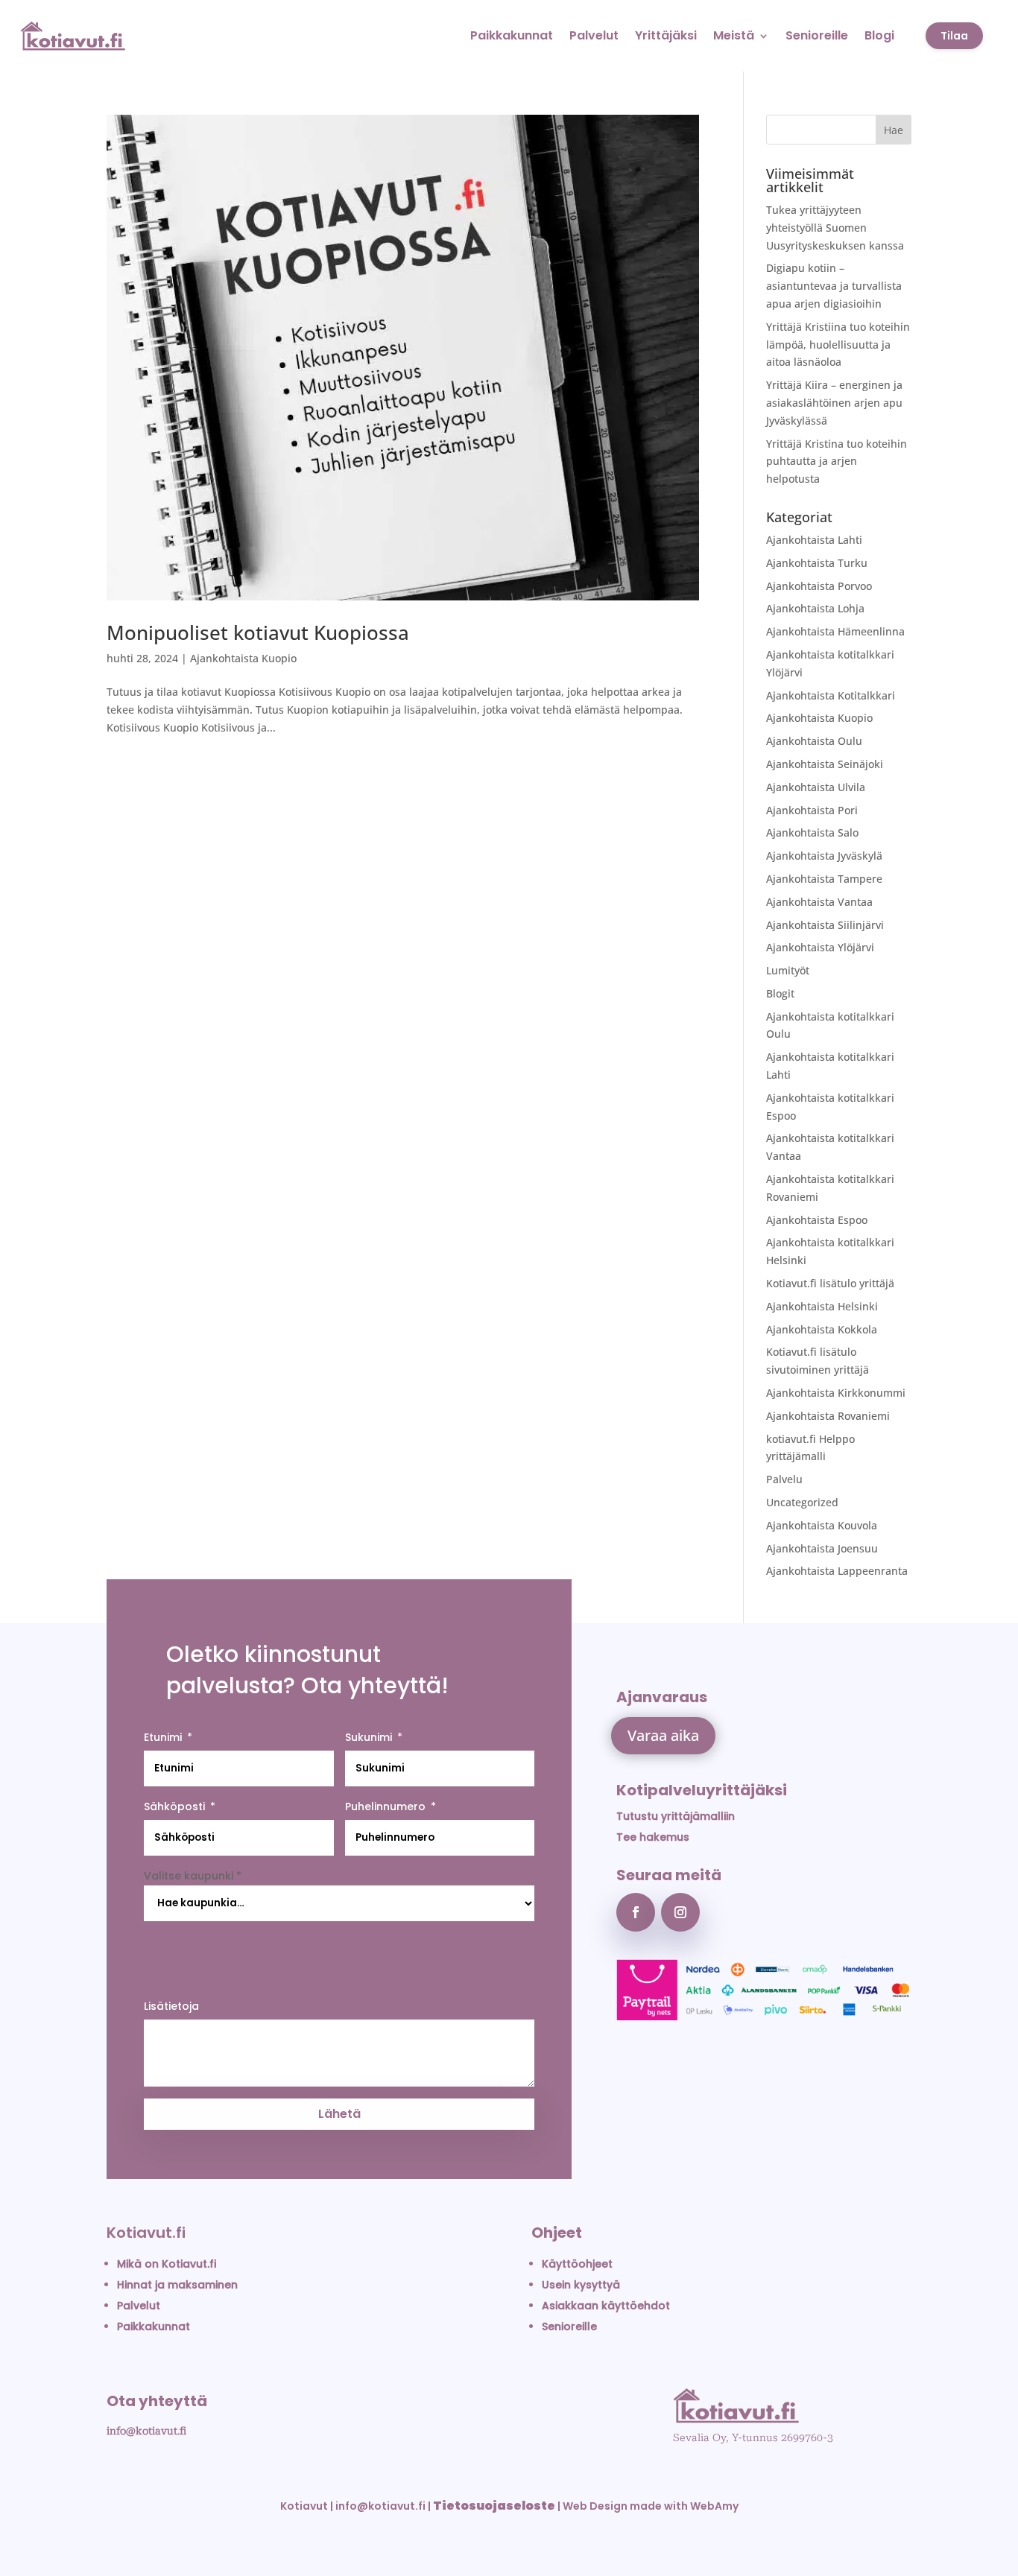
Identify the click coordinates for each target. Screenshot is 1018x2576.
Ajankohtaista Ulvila (816, 787)
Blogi (879, 35)
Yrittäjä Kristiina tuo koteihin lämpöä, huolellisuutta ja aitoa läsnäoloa (838, 345)
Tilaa (954, 36)
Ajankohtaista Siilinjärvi (825, 925)
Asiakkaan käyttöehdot (606, 2306)
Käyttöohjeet (577, 2264)
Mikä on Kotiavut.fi (167, 2264)
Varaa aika (663, 1735)
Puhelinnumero (385, 1806)
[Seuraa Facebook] (636, 1912)
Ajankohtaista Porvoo (819, 586)
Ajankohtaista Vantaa (819, 902)
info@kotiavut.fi (146, 2431)
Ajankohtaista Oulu (814, 741)
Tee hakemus (653, 1837)
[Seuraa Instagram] (680, 1912)
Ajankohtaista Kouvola (822, 1525)
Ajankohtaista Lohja (815, 608)
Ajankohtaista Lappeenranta (837, 1571)
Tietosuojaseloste (494, 2506)
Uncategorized (802, 1502)
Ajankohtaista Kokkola (822, 1329)
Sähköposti (174, 1806)
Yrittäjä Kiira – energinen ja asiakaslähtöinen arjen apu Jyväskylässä (834, 403)
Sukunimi (369, 1737)
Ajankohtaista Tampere (824, 879)
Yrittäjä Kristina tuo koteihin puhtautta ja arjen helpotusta (837, 461)
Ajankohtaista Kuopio (243, 658)
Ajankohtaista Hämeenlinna (835, 631)
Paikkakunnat (512, 35)
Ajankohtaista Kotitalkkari (831, 695)
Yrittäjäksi (666, 35)
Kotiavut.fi (146, 2233)
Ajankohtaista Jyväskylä (824, 856)
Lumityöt (788, 970)
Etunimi (163, 1737)
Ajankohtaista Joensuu (822, 1548)
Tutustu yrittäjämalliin (676, 1816)
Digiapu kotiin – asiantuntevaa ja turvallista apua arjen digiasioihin (834, 286)
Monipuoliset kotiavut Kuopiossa (258, 632)
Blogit (780, 993)
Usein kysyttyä (581, 2285)
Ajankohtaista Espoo (817, 1220)
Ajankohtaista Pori (812, 810)
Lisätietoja (171, 2006)
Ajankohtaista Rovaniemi (828, 1416)
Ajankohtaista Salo (812, 832)
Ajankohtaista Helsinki (822, 1306)
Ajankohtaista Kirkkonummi (836, 1393)
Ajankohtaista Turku (817, 563)
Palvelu (784, 1479)
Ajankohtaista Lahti (814, 540)
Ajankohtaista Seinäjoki (825, 764)
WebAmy (714, 2506)
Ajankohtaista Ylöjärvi (820, 947)
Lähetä (339, 2114)
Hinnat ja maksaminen (177, 2285)
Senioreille (817, 35)
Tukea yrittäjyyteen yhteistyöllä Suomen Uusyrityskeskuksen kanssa (835, 228)
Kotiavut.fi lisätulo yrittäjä (830, 1283)
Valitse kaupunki (193, 1876)
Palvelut (594, 35)
